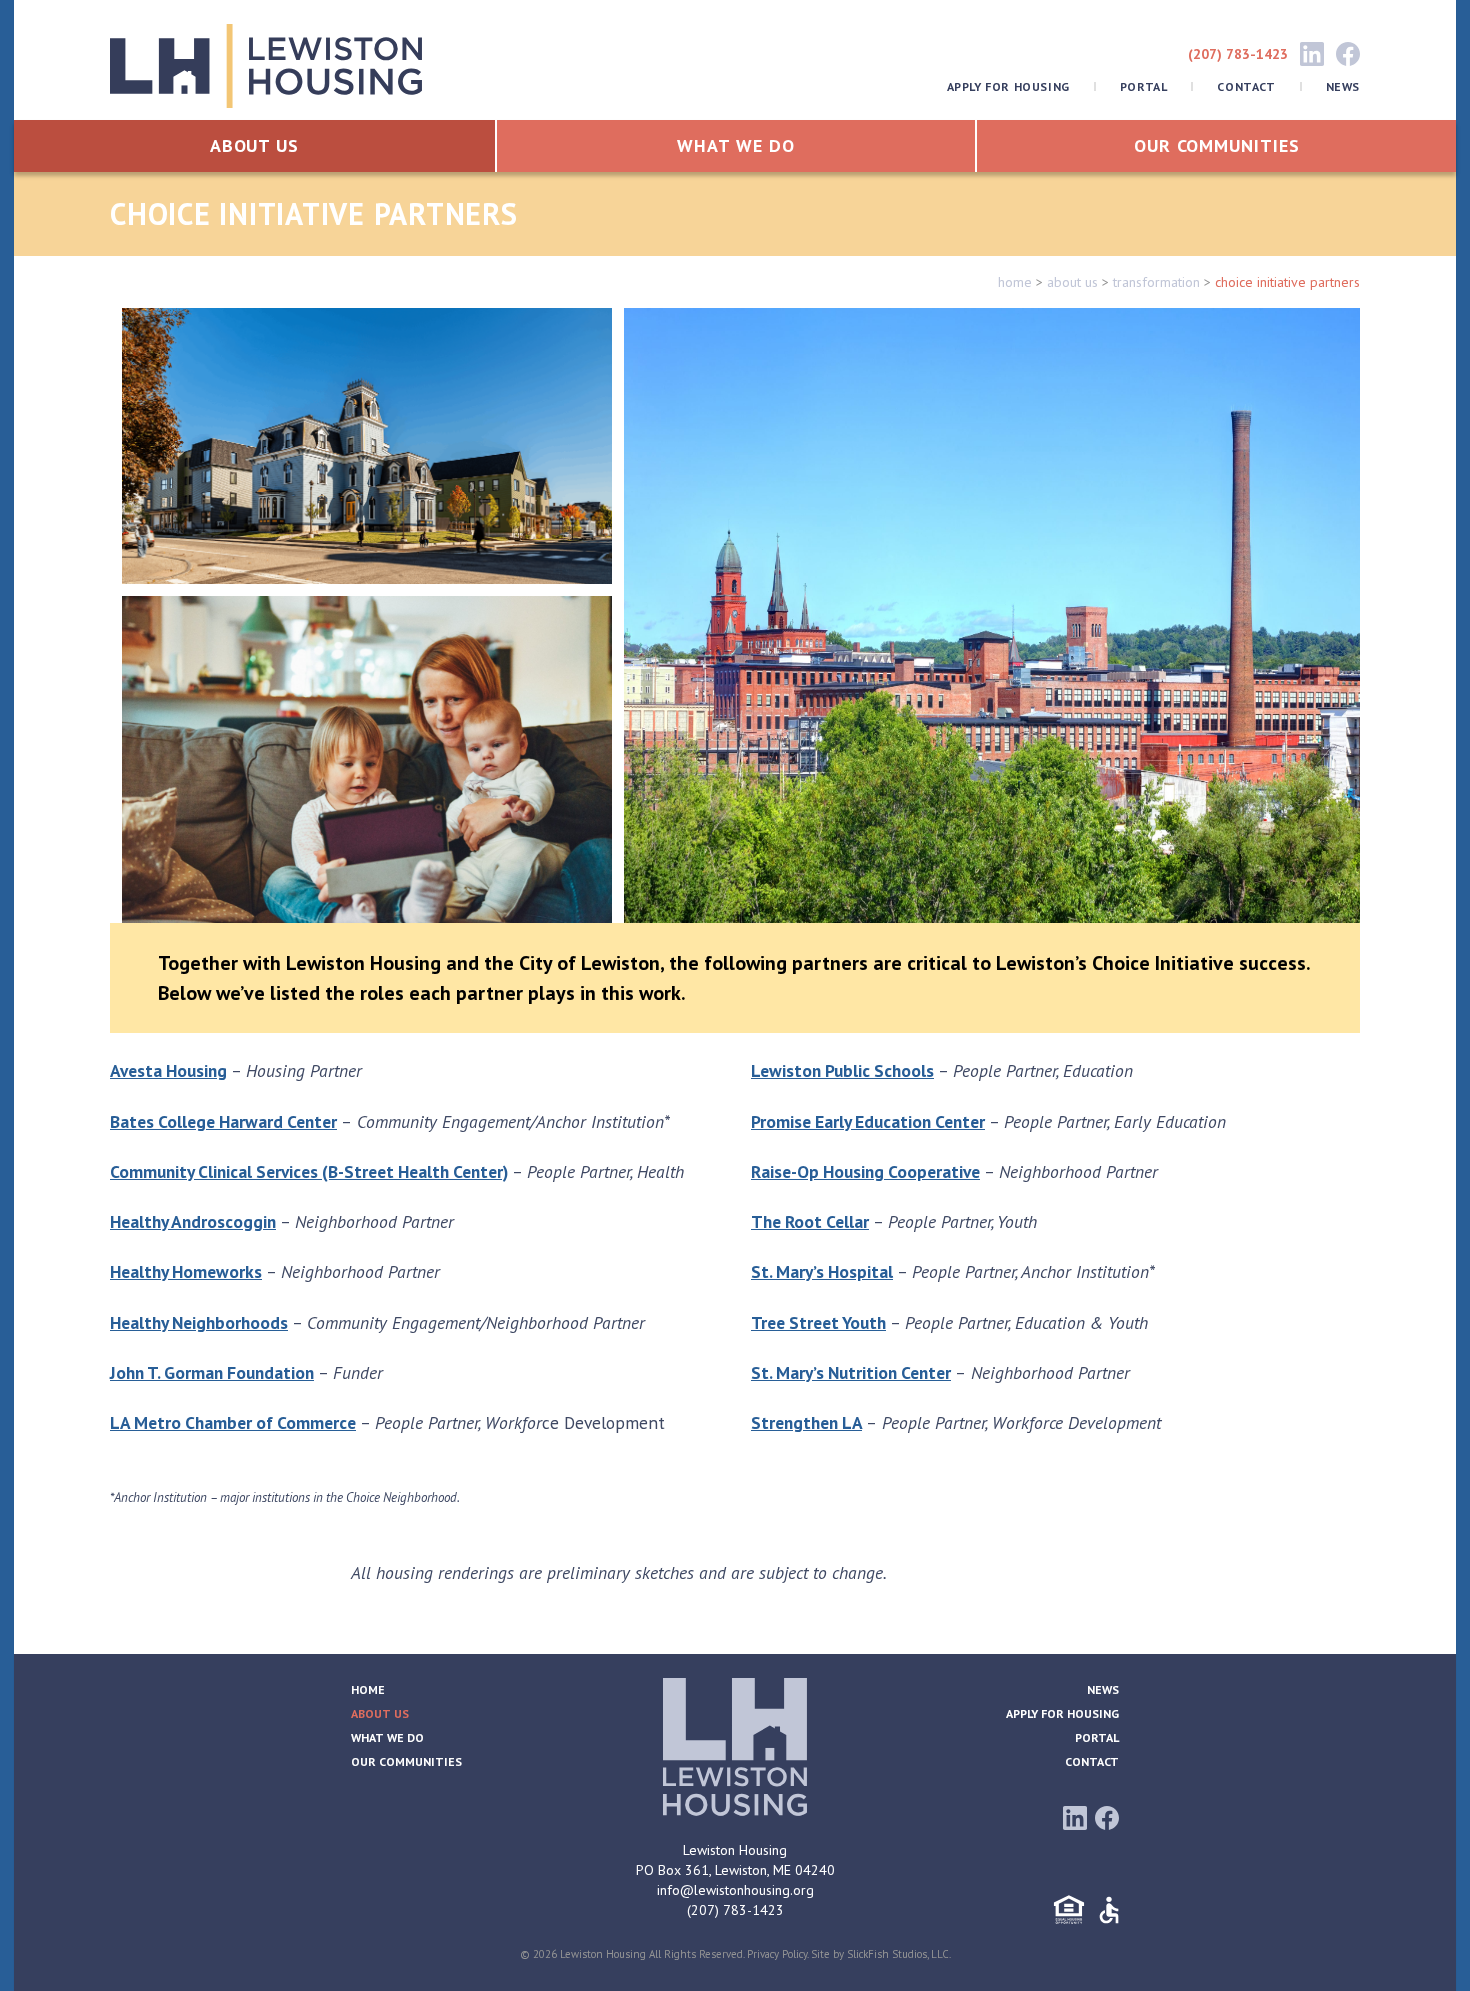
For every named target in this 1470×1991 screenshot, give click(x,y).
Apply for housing (1008, 86)
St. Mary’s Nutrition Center (851, 1372)
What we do (735, 145)
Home (368, 1689)
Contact (1246, 86)
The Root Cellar (810, 1221)
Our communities (1217, 145)
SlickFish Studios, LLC (898, 1954)
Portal (1144, 86)
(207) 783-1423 (1238, 54)
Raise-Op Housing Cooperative (865, 1171)
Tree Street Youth (818, 1322)
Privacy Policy (777, 1954)
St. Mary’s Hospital (822, 1271)
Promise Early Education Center (868, 1121)
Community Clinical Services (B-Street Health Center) (309, 1171)
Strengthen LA (806, 1422)
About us (254, 145)
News (1343, 86)
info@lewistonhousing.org (735, 1890)
